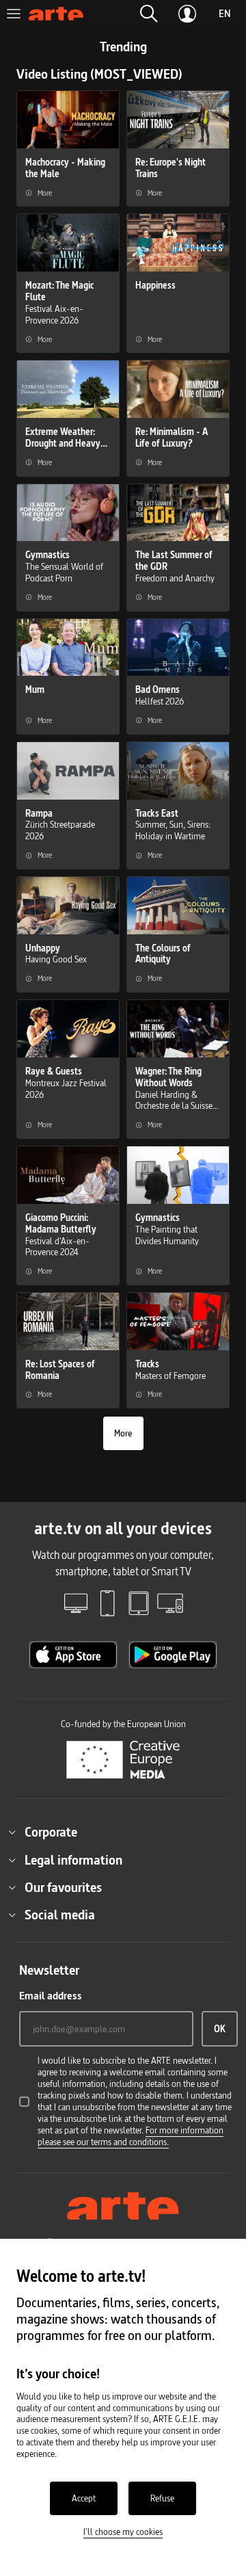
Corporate (51, 1832)
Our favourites (63, 1887)
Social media (60, 1915)
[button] (149, 14)
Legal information (73, 1860)
